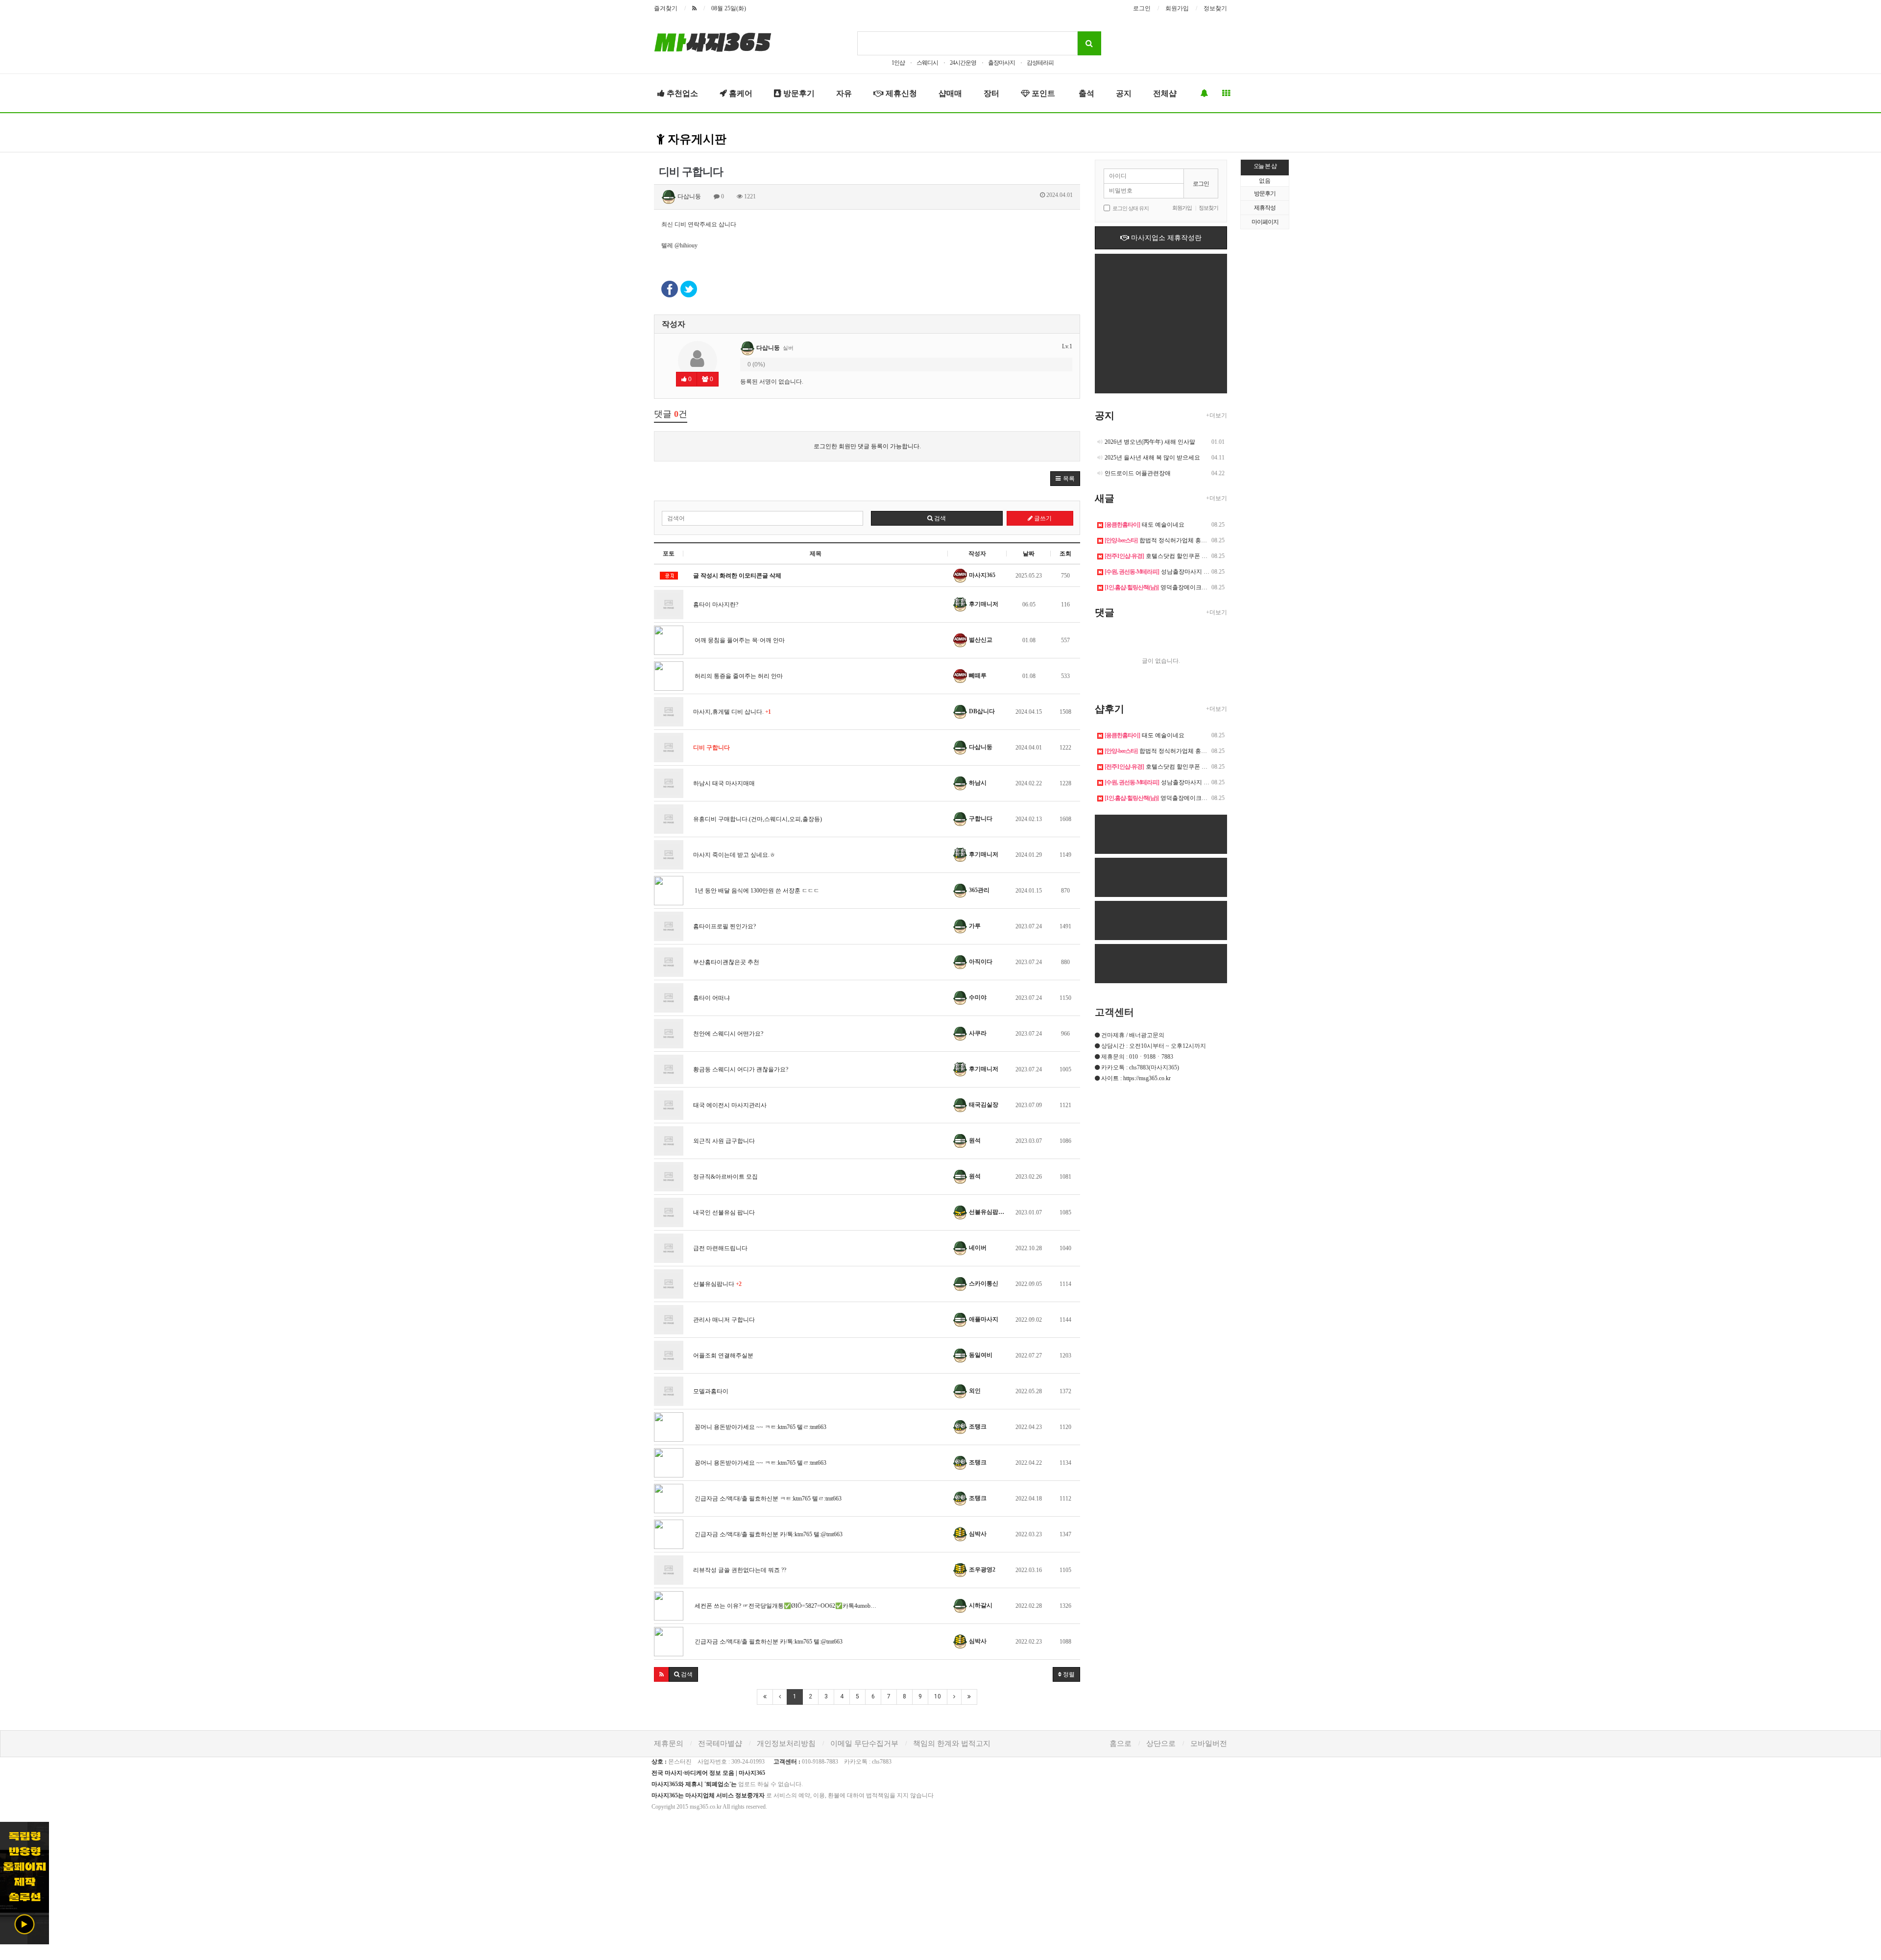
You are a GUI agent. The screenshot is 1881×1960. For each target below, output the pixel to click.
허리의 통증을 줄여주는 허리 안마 (738, 676)
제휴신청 (900, 93)
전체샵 (1165, 93)
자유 (844, 93)
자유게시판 (696, 139)
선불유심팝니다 (717, 1284)
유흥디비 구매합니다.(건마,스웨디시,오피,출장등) (758, 819)
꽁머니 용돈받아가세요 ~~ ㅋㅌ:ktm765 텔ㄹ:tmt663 (760, 1427)
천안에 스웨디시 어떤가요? (728, 1034)
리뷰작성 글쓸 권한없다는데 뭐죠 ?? (740, 1570)
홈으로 (1121, 1743)
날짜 (1029, 554)
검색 (939, 518)
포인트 (1042, 93)
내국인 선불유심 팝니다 (724, 1212)
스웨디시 (927, 63)
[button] (1065, 479)
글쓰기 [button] (1042, 518)
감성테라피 (1040, 63)
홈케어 (740, 93)
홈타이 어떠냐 (711, 998)
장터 (991, 93)
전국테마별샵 (720, 1743)
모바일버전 (1209, 1743)
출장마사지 (1001, 63)
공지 (1124, 93)
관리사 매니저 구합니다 (724, 1320)
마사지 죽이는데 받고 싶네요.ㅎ (734, 855)
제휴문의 (669, 1743)
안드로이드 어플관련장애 (1138, 473)
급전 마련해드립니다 (720, 1248)
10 (938, 1696)
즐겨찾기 (666, 8)
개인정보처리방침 (786, 1743)
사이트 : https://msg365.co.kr (1136, 1078)
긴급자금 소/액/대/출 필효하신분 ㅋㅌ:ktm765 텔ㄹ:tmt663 (767, 1499)
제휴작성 (1265, 208)
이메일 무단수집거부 (864, 1743)
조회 (1065, 554)
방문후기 (798, 93)
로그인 (1142, 8)
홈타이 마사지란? (716, 605)
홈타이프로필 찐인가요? (724, 926)
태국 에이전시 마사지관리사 (730, 1105)
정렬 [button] (1068, 1674)
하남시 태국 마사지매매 (724, 783)
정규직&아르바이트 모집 (725, 1177)
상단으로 (1161, 1743)
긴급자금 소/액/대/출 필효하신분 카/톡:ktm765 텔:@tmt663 (768, 1534)
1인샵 (898, 63)
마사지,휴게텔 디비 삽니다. (732, 712)
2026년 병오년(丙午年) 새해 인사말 (1150, 442)
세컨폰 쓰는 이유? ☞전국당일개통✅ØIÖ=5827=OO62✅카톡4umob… (785, 1606)
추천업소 (681, 93)
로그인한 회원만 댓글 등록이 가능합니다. (867, 446)
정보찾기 (1215, 8)
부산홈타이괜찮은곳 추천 (726, 962)
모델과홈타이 (711, 1391)
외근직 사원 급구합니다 (724, 1141)
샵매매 (950, 93)
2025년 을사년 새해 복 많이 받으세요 (1152, 458)
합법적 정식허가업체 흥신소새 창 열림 (1172, 540)
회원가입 (1177, 8)
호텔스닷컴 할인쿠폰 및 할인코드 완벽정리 (1181, 556)
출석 (1085, 93)
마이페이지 (1265, 222)
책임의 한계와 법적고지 (952, 1743)
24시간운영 (963, 63)
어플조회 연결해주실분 (723, 1355)
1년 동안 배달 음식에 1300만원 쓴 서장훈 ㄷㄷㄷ (756, 891)
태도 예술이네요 (1145, 525)
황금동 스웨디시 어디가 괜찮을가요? (741, 1069)
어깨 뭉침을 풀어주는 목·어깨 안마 (739, 640)
